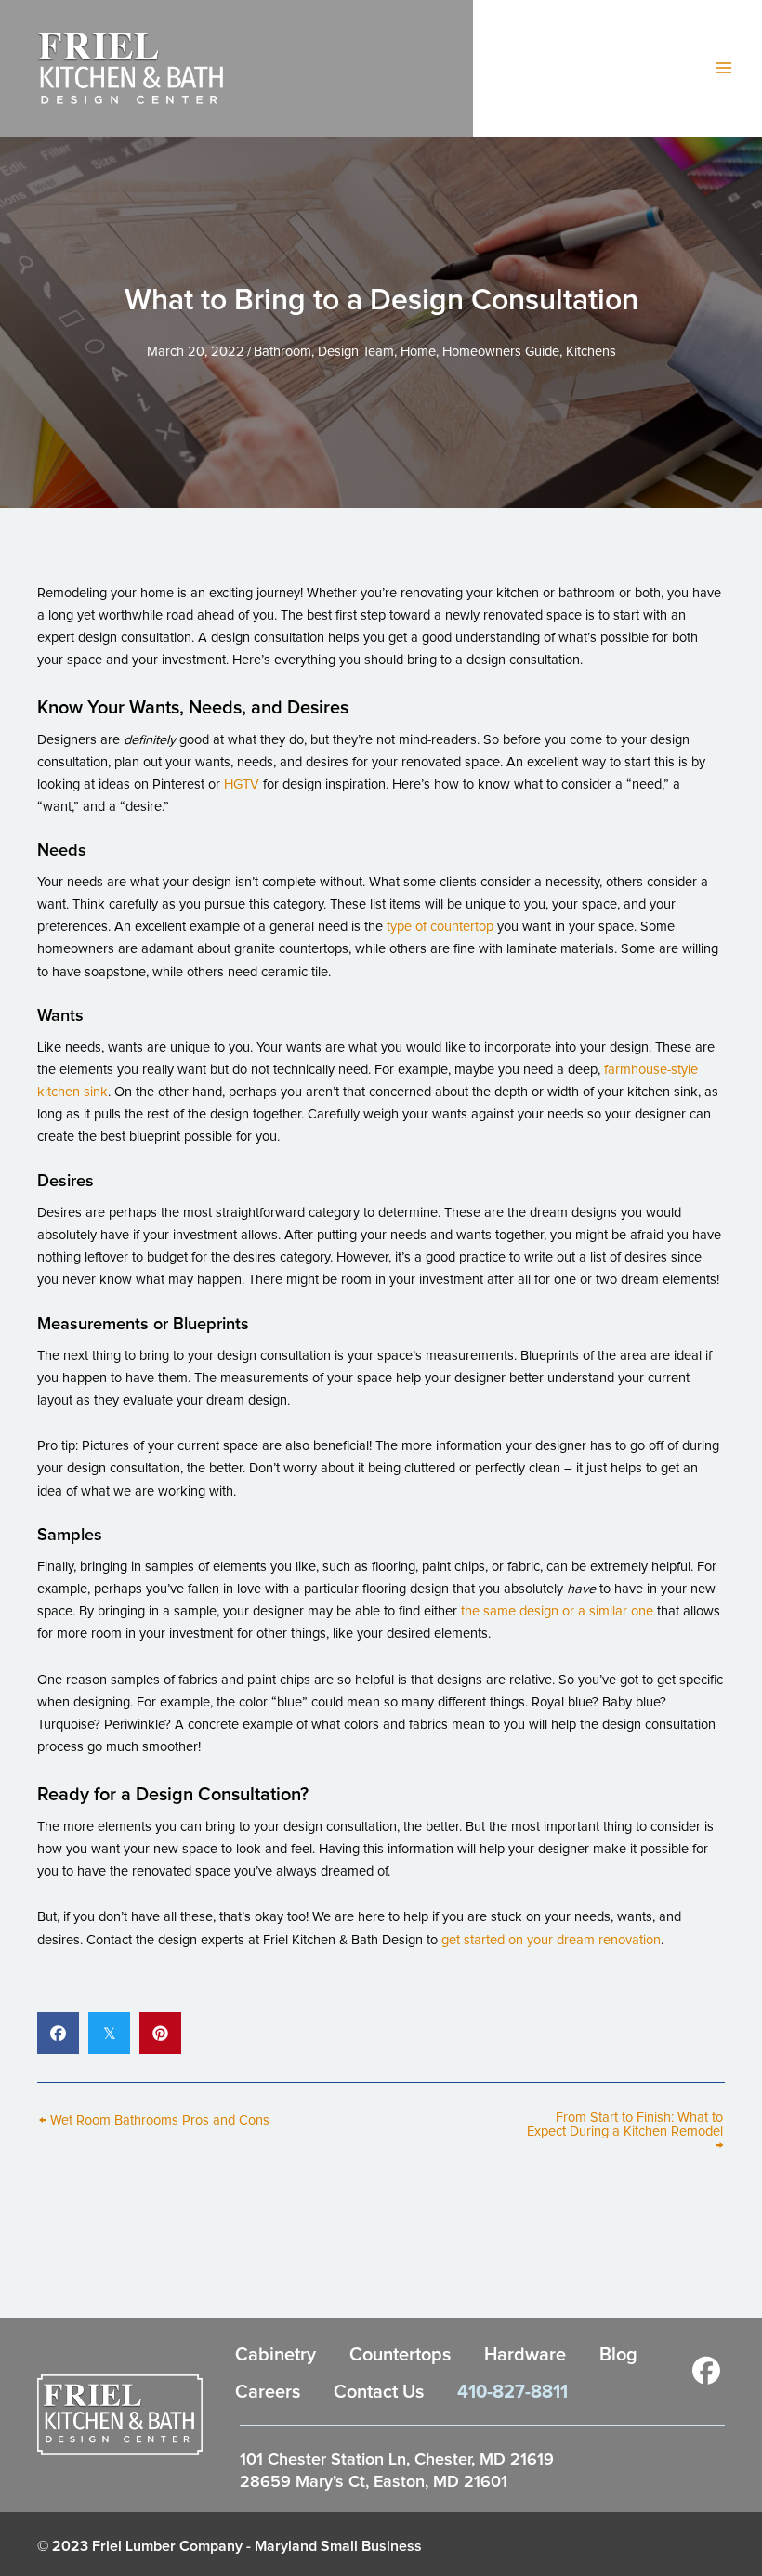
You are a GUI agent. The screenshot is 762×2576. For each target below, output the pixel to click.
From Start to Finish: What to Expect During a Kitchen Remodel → (625, 2131)
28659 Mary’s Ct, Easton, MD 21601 (374, 2482)
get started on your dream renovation (551, 1940)
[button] (706, 2371)
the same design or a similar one (557, 1611)
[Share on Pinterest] (160, 2033)
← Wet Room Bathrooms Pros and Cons (154, 2121)
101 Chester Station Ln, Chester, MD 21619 (397, 2460)
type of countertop (440, 927)
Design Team (356, 352)
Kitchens (591, 352)
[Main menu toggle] (724, 68)
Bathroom (282, 352)
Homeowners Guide (501, 352)
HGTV (242, 785)
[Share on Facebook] (58, 2033)
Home (418, 352)
